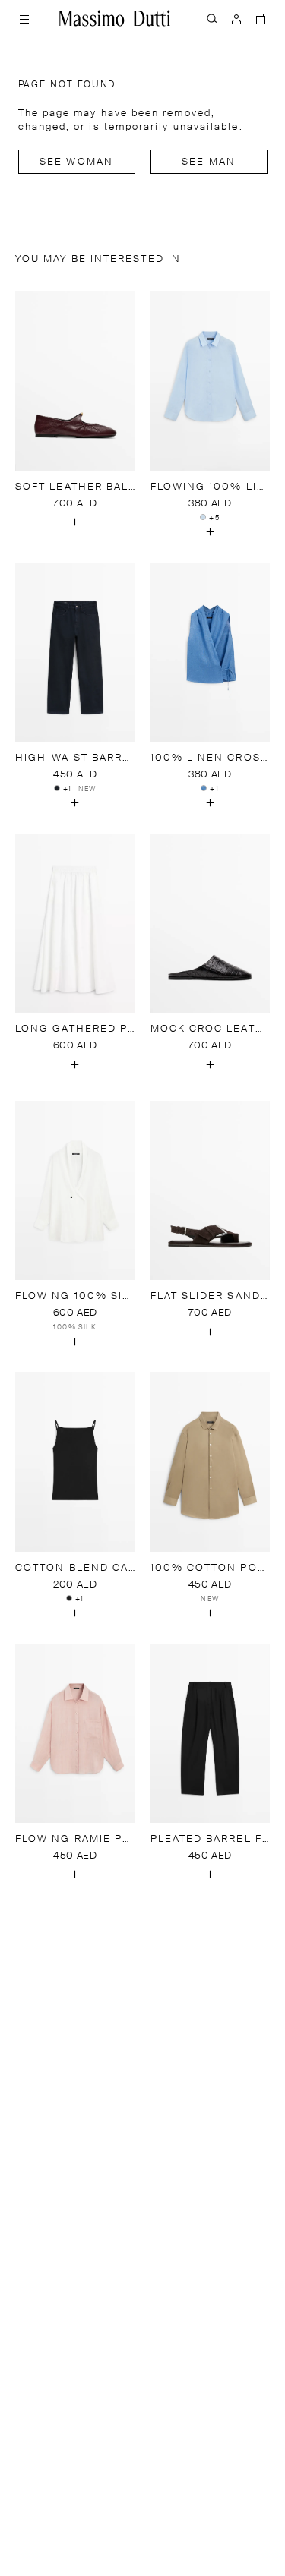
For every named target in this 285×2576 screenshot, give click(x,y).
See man (209, 162)
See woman (76, 162)
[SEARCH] (212, 18)
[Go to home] (115, 18)
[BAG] (261, 18)
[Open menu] (24, 18)
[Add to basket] (75, 522)
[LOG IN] (236, 18)
